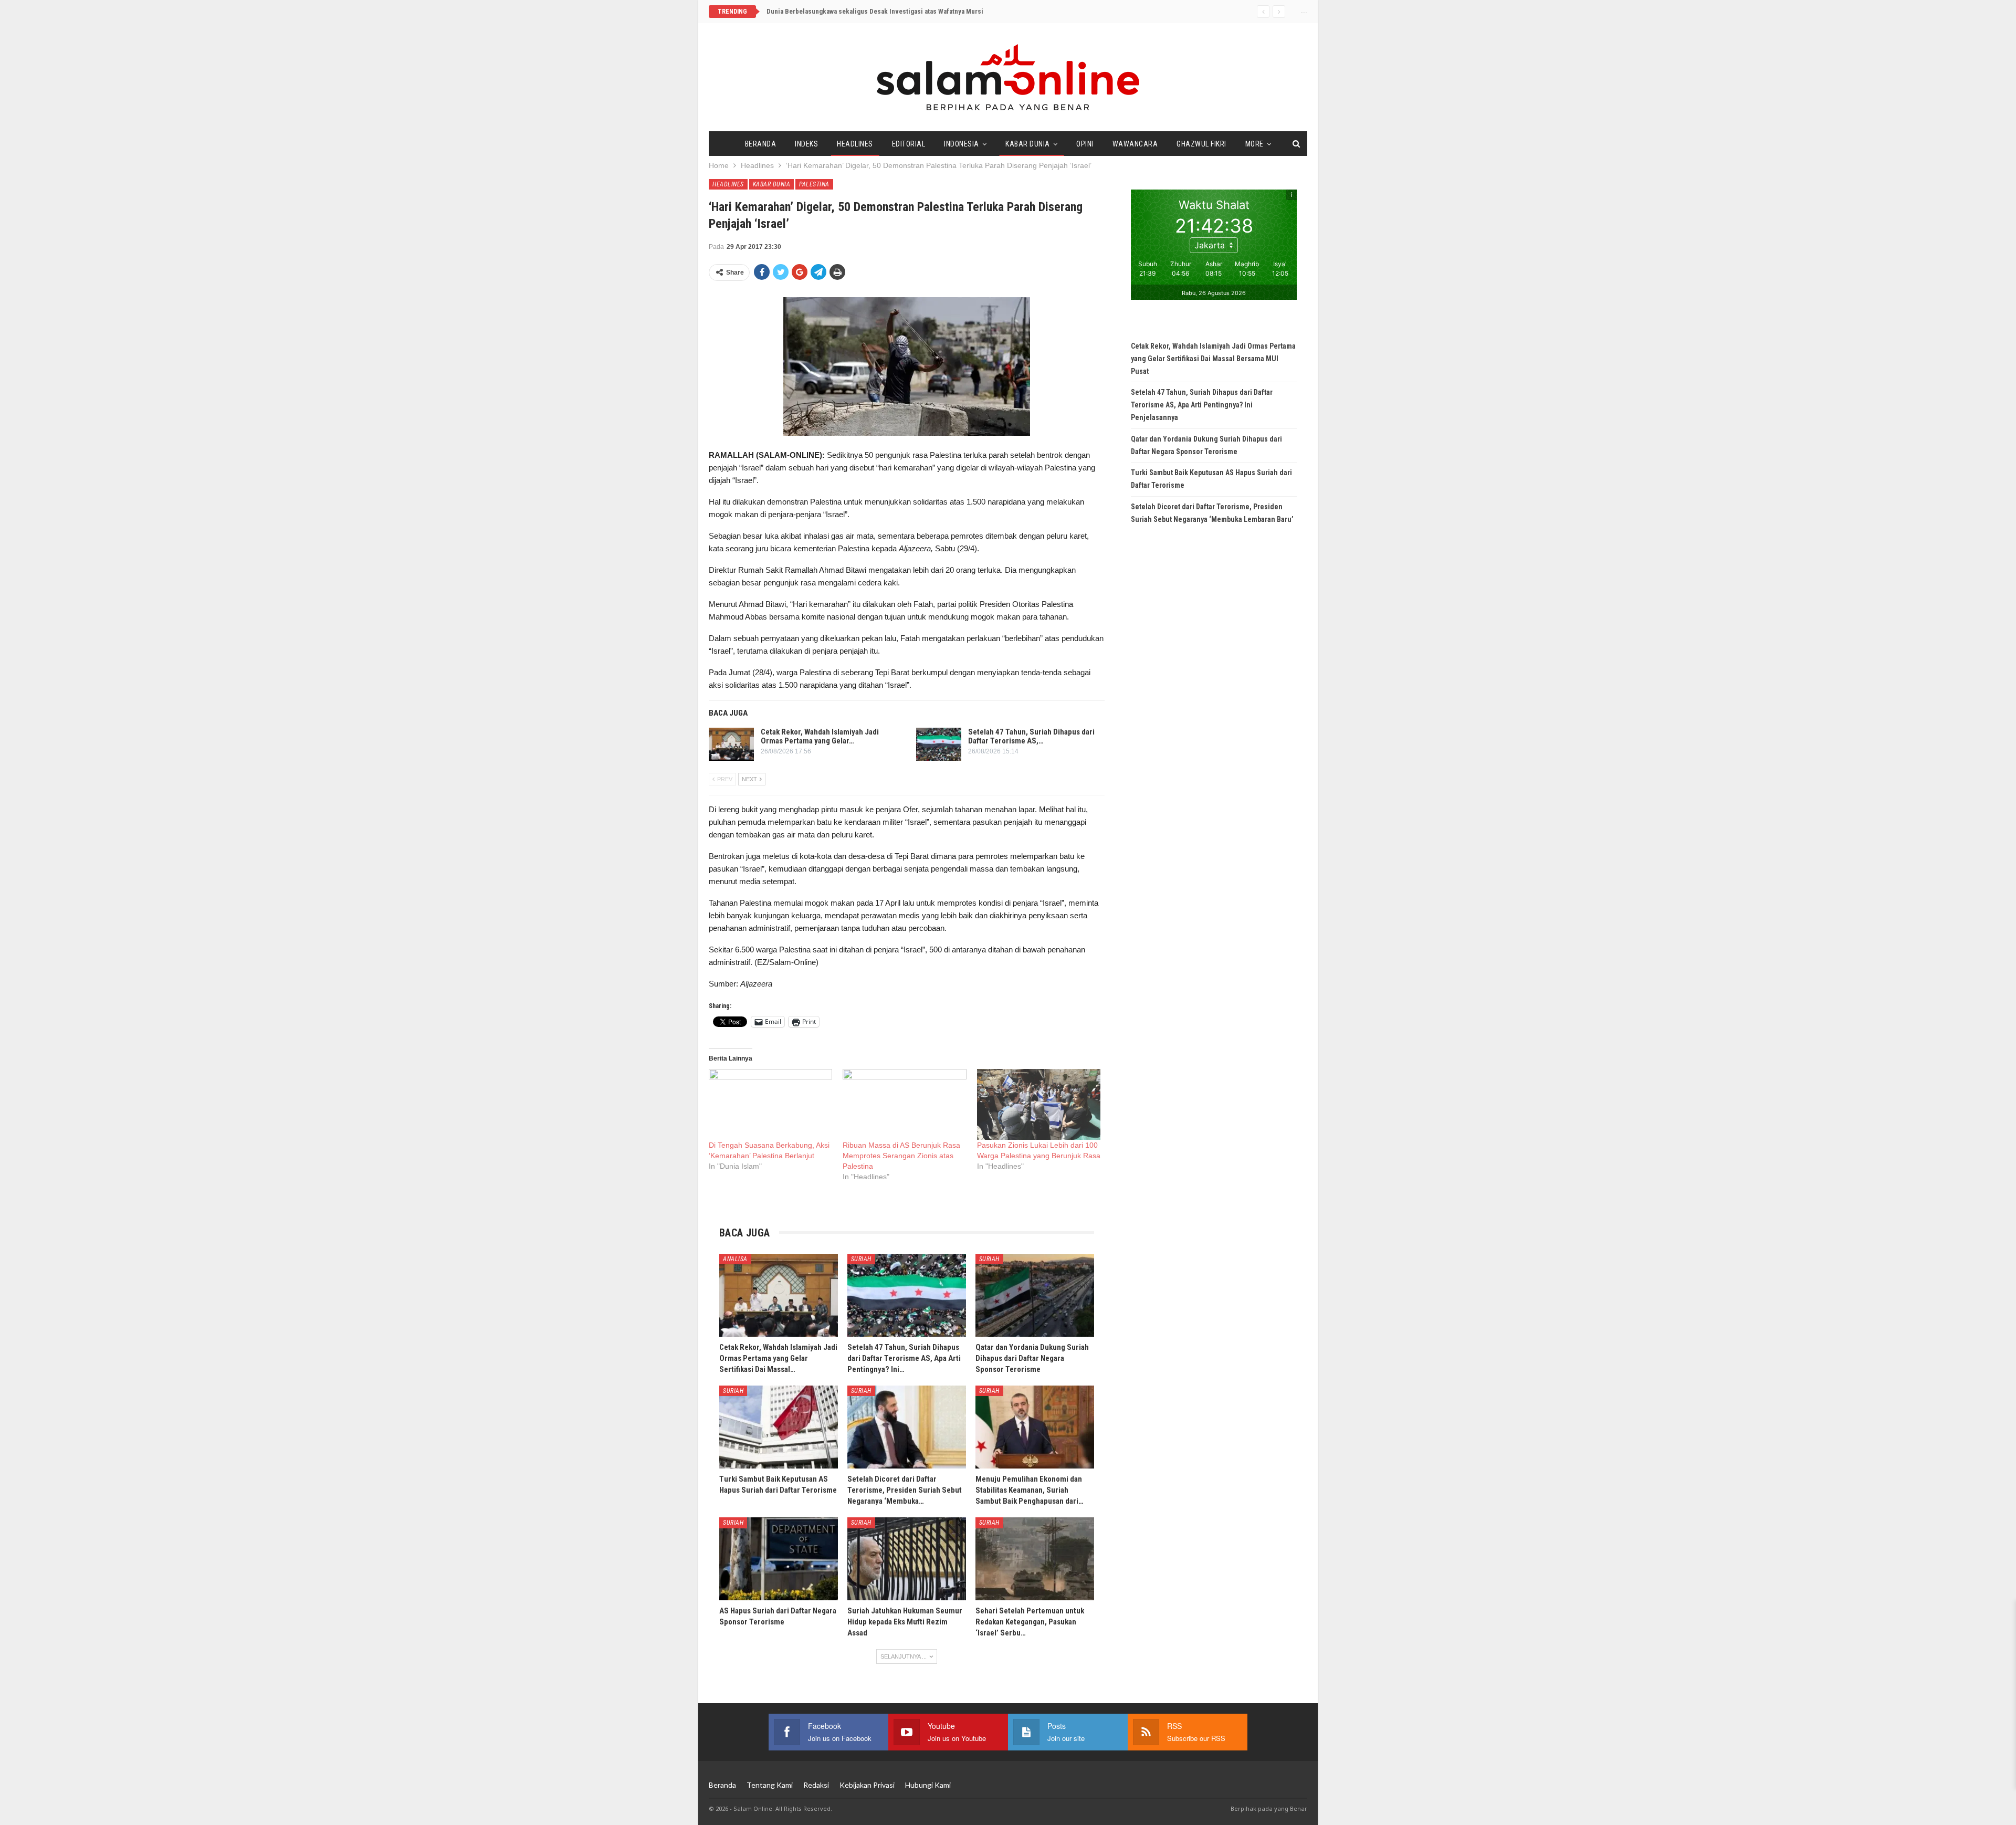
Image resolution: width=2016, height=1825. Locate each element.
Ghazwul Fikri (1201, 144)
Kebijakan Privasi (867, 1785)
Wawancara (1135, 144)
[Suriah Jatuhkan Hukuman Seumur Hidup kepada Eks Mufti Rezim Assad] (907, 1559)
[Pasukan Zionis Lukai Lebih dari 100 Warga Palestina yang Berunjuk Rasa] (1039, 1104)
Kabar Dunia (1028, 144)
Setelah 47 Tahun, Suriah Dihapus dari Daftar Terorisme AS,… (1031, 736)
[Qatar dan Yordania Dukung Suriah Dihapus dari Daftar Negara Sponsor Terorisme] (1035, 1295)
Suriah (861, 1259)
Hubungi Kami (928, 1785)
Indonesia (962, 144)
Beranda (761, 144)
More (1254, 144)
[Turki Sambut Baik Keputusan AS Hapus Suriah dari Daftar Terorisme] (779, 1427)
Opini (1085, 144)
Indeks (806, 144)
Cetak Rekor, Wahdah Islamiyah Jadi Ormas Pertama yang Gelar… (820, 736)
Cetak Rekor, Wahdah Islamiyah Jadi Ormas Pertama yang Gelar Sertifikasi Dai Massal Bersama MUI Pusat (1213, 359)
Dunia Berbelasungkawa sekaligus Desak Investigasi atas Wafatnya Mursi (875, 11)
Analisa (735, 1259)
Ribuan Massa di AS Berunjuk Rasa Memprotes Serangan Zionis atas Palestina (901, 1156)
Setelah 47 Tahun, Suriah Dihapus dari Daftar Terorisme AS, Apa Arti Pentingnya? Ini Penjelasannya (1202, 405)
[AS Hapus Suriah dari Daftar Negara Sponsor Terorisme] (779, 1559)
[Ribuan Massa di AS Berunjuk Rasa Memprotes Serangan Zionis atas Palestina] (904, 1104)
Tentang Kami (770, 1785)
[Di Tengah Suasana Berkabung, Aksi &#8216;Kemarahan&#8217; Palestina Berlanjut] (770, 1104)
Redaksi (816, 1785)
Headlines (855, 144)
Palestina (814, 184)
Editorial (909, 144)
